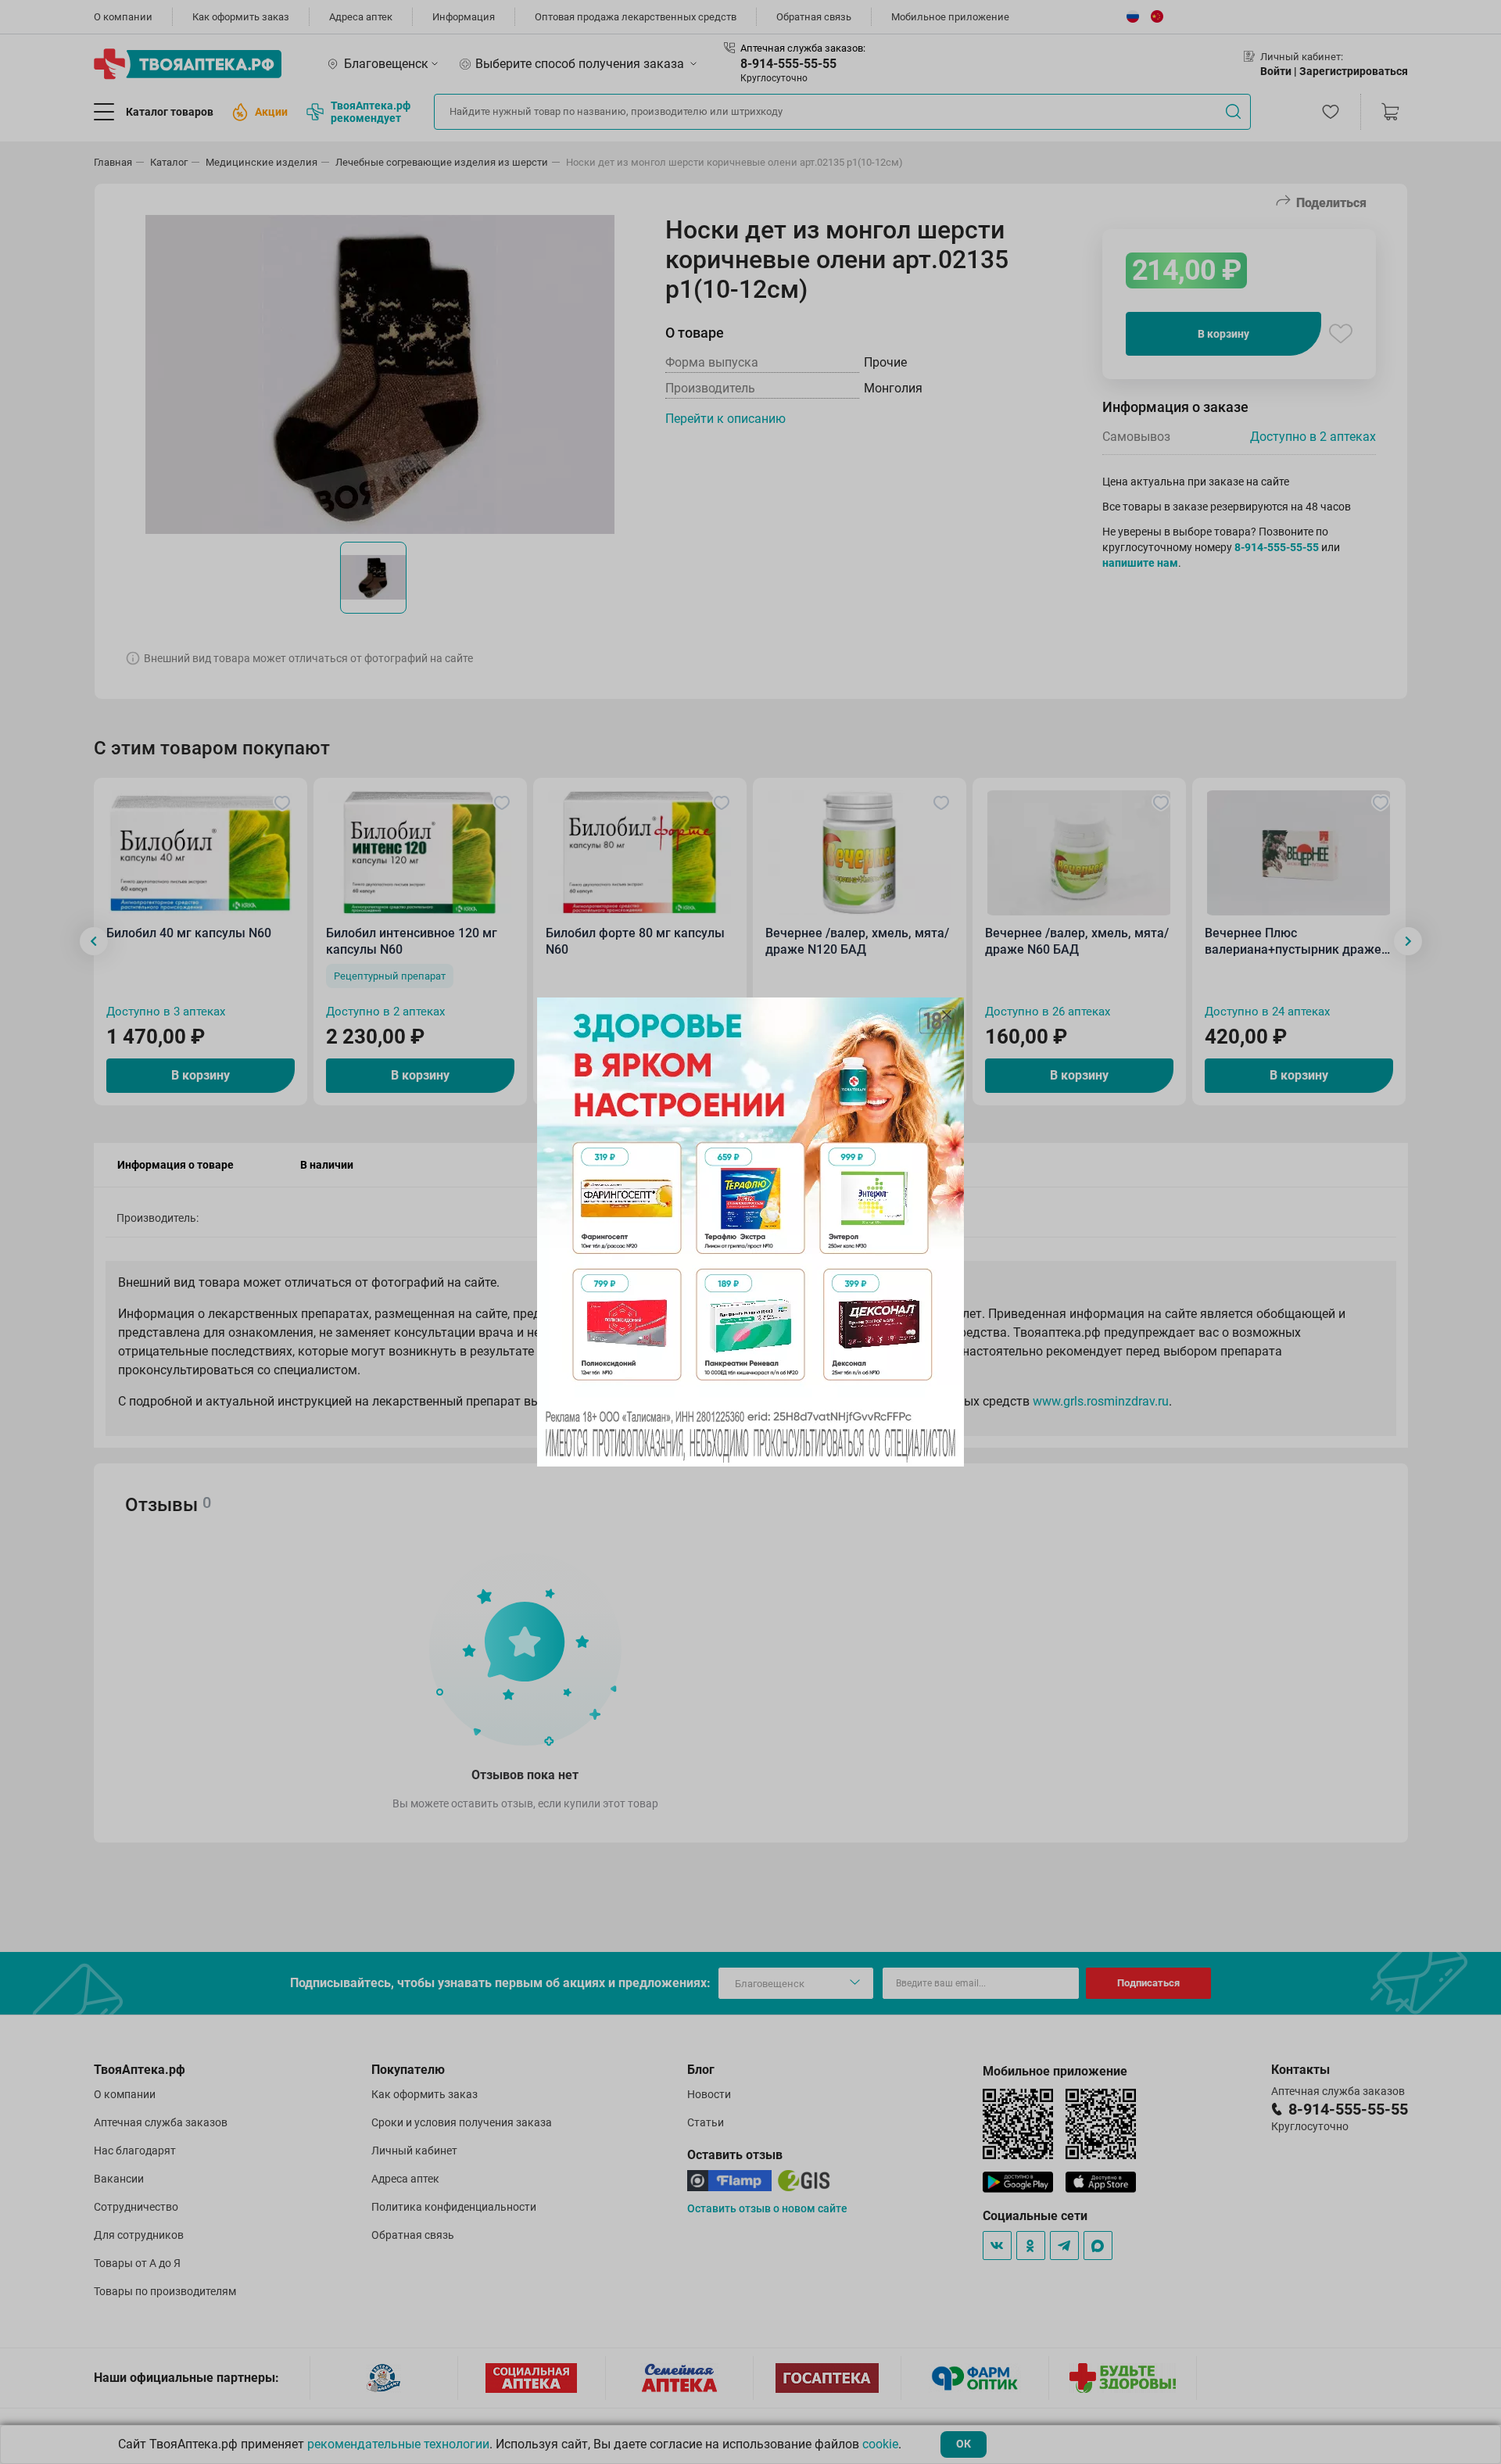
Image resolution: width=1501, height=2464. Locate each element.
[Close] (947, 1015)
